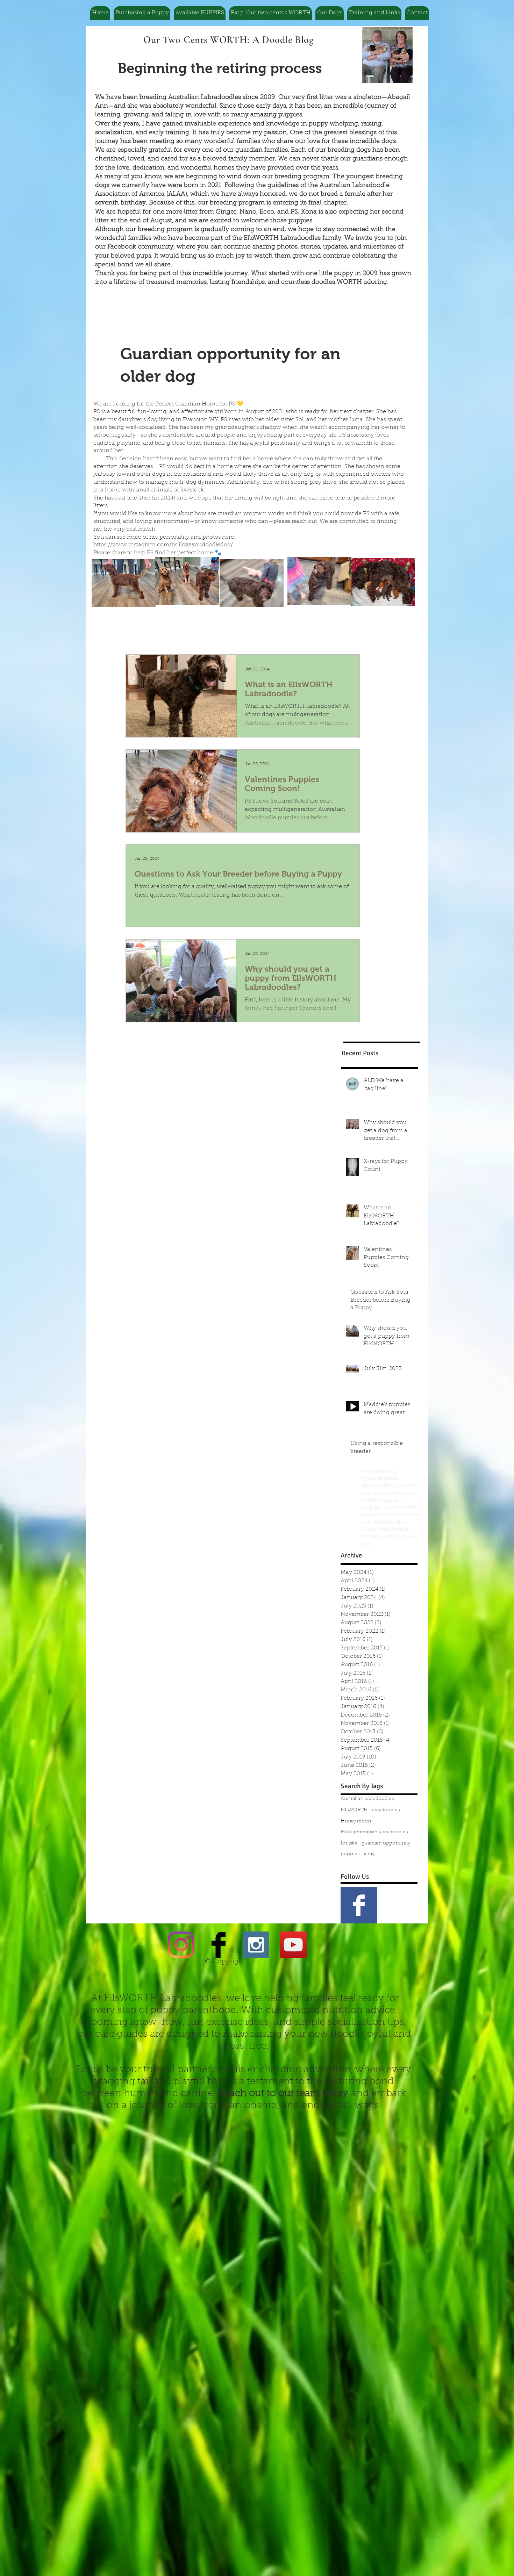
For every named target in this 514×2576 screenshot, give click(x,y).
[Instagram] (181, 1945)
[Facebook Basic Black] (219, 1945)
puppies (350, 1854)
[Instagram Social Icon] (256, 1945)
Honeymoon (356, 1821)
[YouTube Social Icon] (293, 1945)
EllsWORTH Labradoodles (370, 1810)
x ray (369, 1854)
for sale (349, 1843)
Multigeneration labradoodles (374, 1832)
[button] (142, 13)
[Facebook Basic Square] (359, 1905)
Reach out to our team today (283, 2094)
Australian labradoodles (367, 1799)
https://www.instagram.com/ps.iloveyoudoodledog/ (163, 545)
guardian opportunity (386, 1843)
